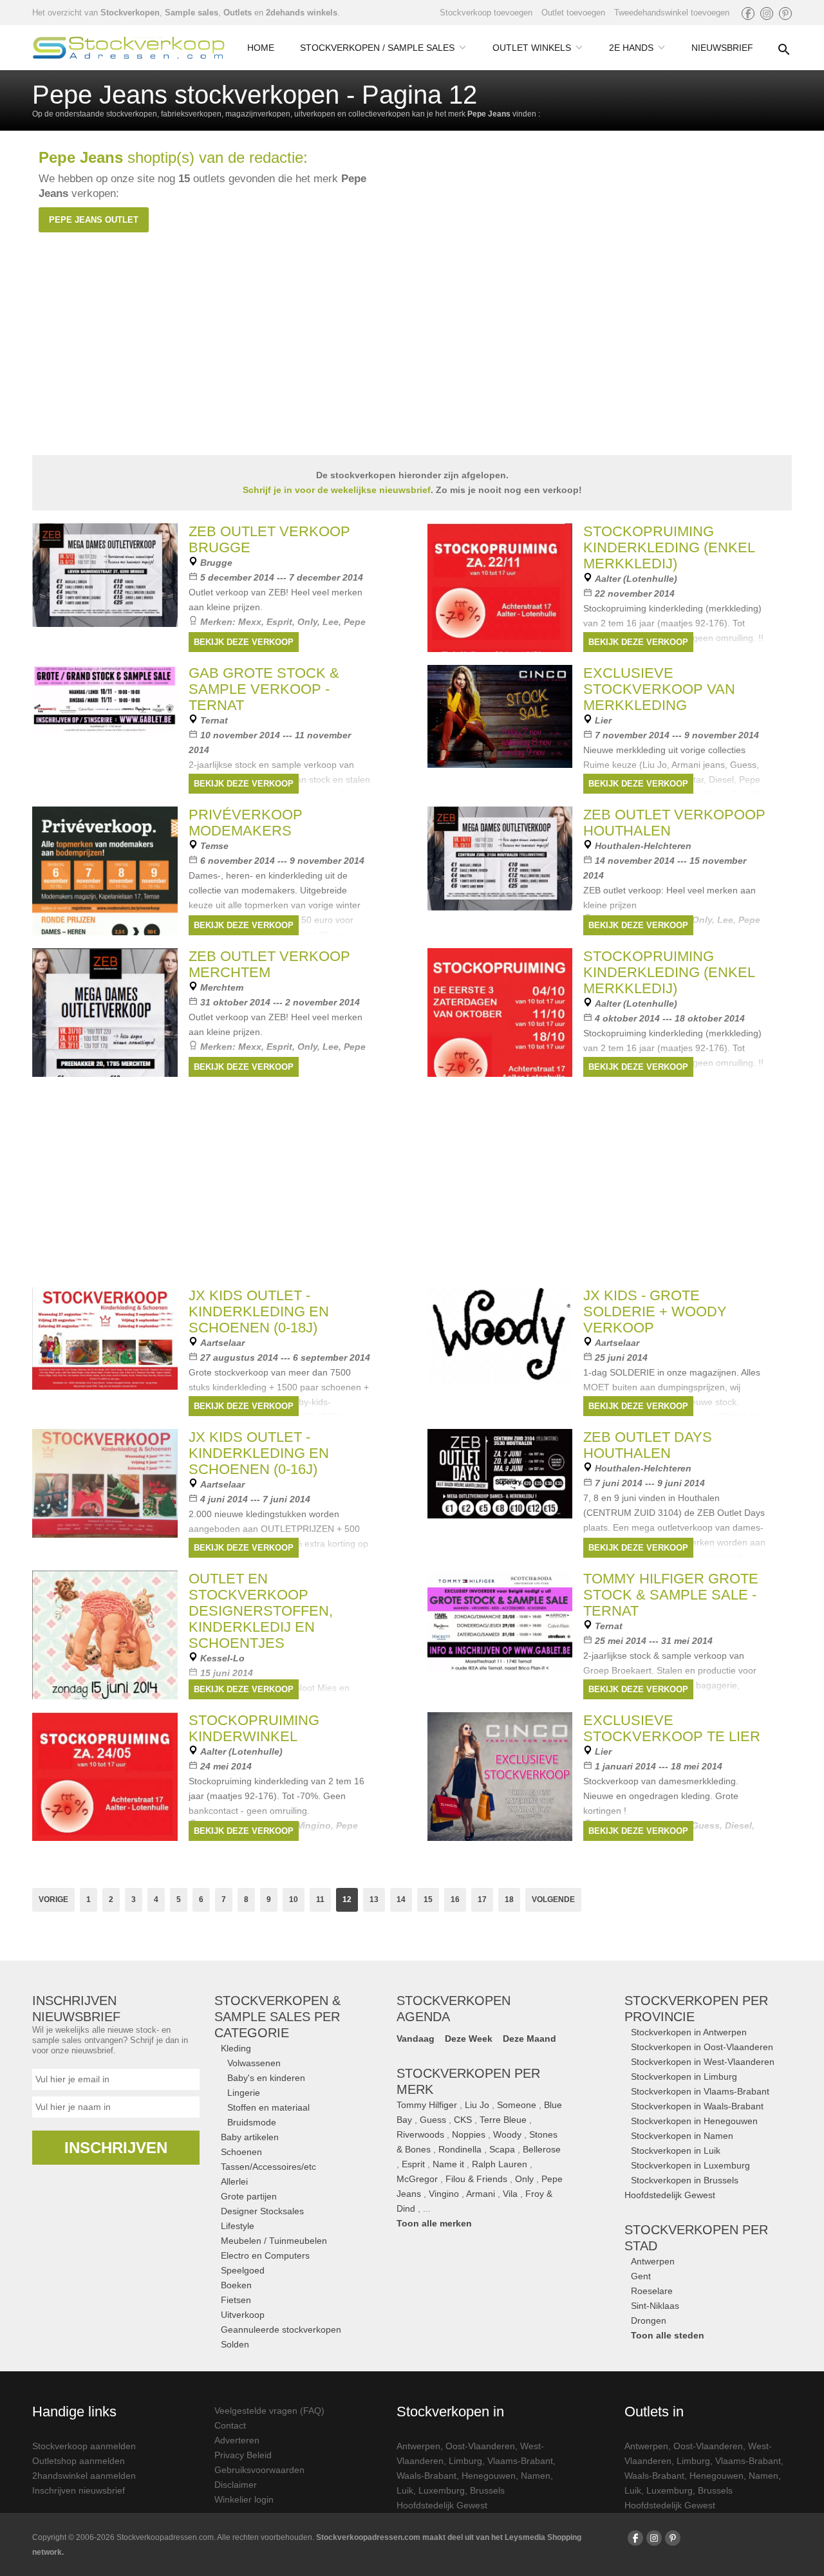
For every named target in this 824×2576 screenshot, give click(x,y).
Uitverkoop (243, 2315)
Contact (230, 2425)
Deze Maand (529, 2039)
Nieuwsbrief (722, 48)
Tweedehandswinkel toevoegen (672, 13)
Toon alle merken (434, 2223)
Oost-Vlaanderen (480, 2446)
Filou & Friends (476, 2179)
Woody (507, 2134)
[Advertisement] (412, 1180)
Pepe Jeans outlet (94, 220)
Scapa (502, 2149)
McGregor (417, 2179)
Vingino (444, 2194)
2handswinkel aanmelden (84, 2476)
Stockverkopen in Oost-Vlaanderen (702, 2047)
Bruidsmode (252, 2122)
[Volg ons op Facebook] (748, 14)
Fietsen (236, 2300)
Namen (536, 2476)
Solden (235, 2344)
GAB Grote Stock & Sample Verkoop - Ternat (264, 689)
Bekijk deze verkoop (244, 642)
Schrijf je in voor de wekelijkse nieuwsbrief (337, 490)
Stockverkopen (130, 13)
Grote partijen (249, 2196)
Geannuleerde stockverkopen (281, 2329)
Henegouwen (489, 2476)
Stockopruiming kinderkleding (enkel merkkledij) (669, 547)
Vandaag (416, 2039)
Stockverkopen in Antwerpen (689, 2032)
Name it (448, 2164)
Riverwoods (420, 2134)
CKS (463, 2120)
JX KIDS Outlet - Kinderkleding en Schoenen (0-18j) (259, 1311)
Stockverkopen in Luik (676, 2151)
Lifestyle (238, 2226)
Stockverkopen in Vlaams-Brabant (700, 2091)
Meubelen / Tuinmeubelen (274, 2241)
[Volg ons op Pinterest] (785, 14)
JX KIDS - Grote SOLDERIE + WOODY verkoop (655, 1311)
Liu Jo (477, 2105)
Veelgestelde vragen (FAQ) (269, 2411)
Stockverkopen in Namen (682, 2136)
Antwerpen (653, 2261)
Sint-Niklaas (655, 2306)
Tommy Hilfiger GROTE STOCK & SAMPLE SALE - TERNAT (671, 1595)
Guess (433, 2120)
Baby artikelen (250, 2137)
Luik (405, 2490)
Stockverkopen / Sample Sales (377, 48)
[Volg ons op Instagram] (767, 14)
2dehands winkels (302, 13)
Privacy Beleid (243, 2455)
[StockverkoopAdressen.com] (129, 48)
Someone (517, 2105)
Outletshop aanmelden (79, 2461)
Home (261, 48)
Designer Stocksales (262, 2211)
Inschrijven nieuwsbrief (79, 2490)
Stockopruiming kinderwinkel (254, 1728)
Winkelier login (244, 2499)
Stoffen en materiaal (268, 2107)
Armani (481, 2194)
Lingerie (244, 2093)
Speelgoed (243, 2270)
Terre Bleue (503, 2120)
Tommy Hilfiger (427, 2105)
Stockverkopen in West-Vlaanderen (703, 2062)
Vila (510, 2194)
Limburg (465, 2461)
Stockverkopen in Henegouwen (694, 2121)
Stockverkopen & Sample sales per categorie (277, 2017)
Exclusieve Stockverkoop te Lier (672, 1728)
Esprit (413, 2164)
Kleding (236, 2048)
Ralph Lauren (500, 2164)
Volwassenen (254, 2063)
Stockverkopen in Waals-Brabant (697, 2106)
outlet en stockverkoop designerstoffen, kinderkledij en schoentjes (261, 1611)
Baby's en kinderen (266, 2078)
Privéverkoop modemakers (246, 823)
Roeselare (652, 2291)
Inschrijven (116, 2148)
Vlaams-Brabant (520, 2461)
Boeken (236, 2285)
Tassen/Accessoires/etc (268, 2167)
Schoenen (241, 2152)
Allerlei (234, 2181)
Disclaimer (236, 2485)
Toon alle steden (668, 2335)
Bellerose (542, 2149)
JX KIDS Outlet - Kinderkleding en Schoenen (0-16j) (259, 1453)
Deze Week (469, 2039)
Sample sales (192, 13)
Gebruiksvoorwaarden (259, 2470)
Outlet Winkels (532, 48)
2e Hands (631, 48)
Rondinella (460, 2149)
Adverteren (237, 2440)
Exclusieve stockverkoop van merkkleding (659, 689)
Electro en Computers (265, 2255)
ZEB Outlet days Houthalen (648, 1445)
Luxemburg (442, 2490)
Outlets (238, 13)
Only (524, 2179)
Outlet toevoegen (573, 13)
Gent (641, 2276)
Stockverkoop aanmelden (84, 2446)
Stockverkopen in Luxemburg (690, 2165)
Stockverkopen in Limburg (684, 2077)
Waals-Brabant (426, 2476)
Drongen (649, 2320)
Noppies (469, 2134)
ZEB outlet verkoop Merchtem (269, 964)
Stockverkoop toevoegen (486, 13)
